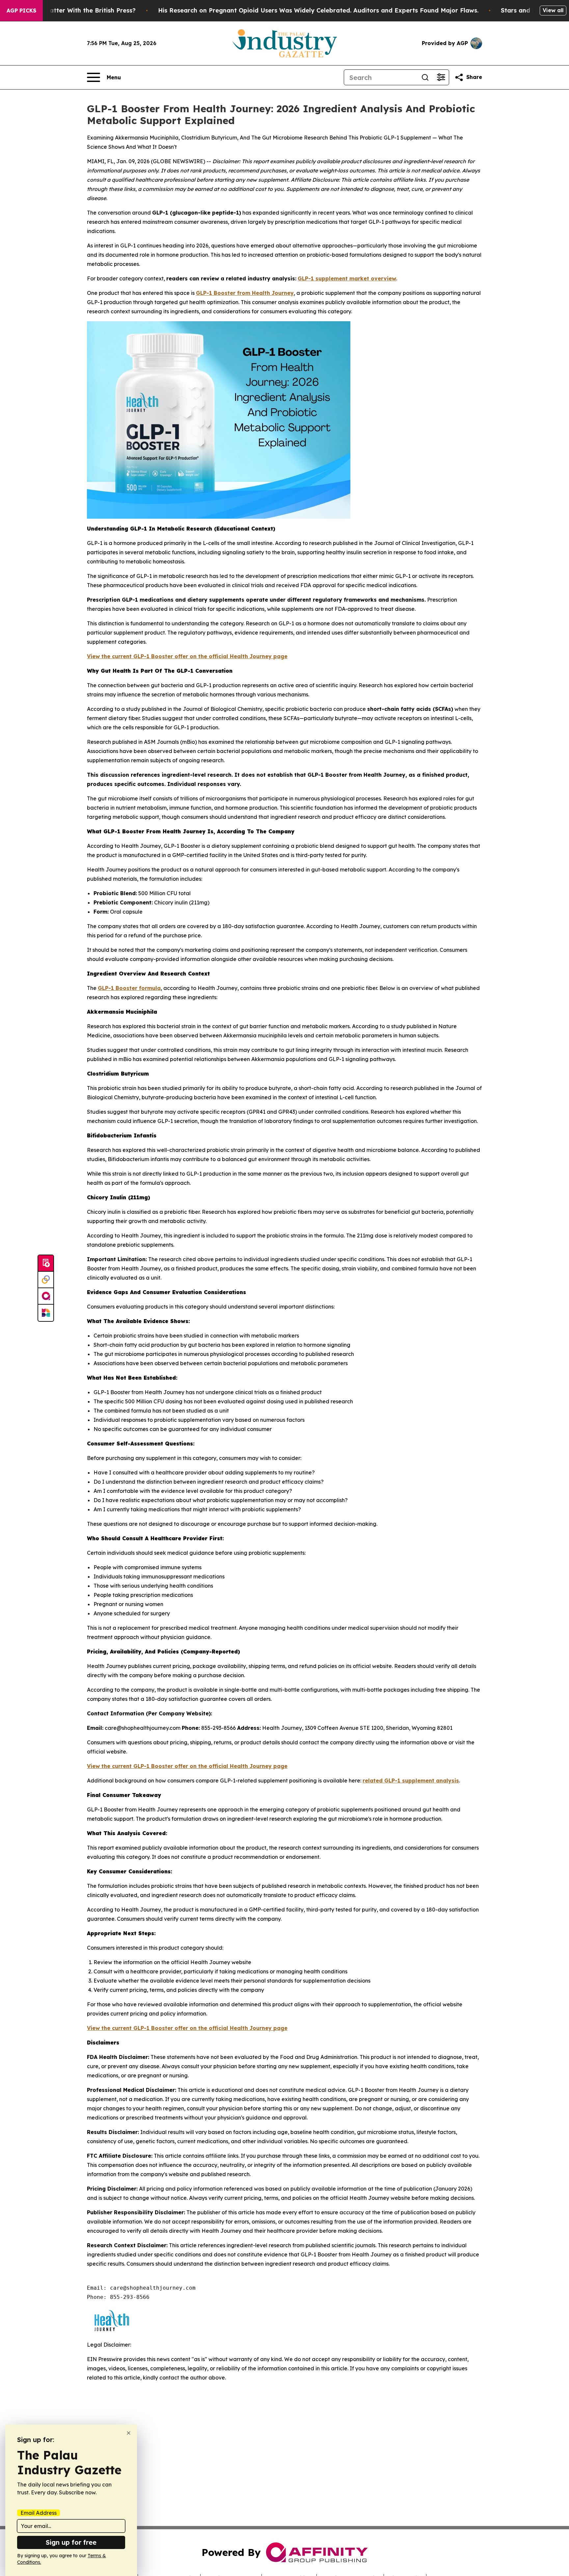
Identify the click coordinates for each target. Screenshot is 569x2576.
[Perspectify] (46, 1280)
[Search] (425, 77)
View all (553, 10)
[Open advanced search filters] (441, 77)
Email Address (39, 2513)
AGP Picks (21, 11)
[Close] (129, 2433)
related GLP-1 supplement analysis (411, 1781)
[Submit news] (46, 1263)
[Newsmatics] (46, 1313)
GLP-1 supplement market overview (347, 278)
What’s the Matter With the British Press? (73, 10)
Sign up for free (71, 2542)
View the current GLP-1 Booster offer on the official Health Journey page (187, 656)
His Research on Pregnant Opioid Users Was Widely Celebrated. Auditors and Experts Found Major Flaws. (318, 10)
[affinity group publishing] (46, 1296)
